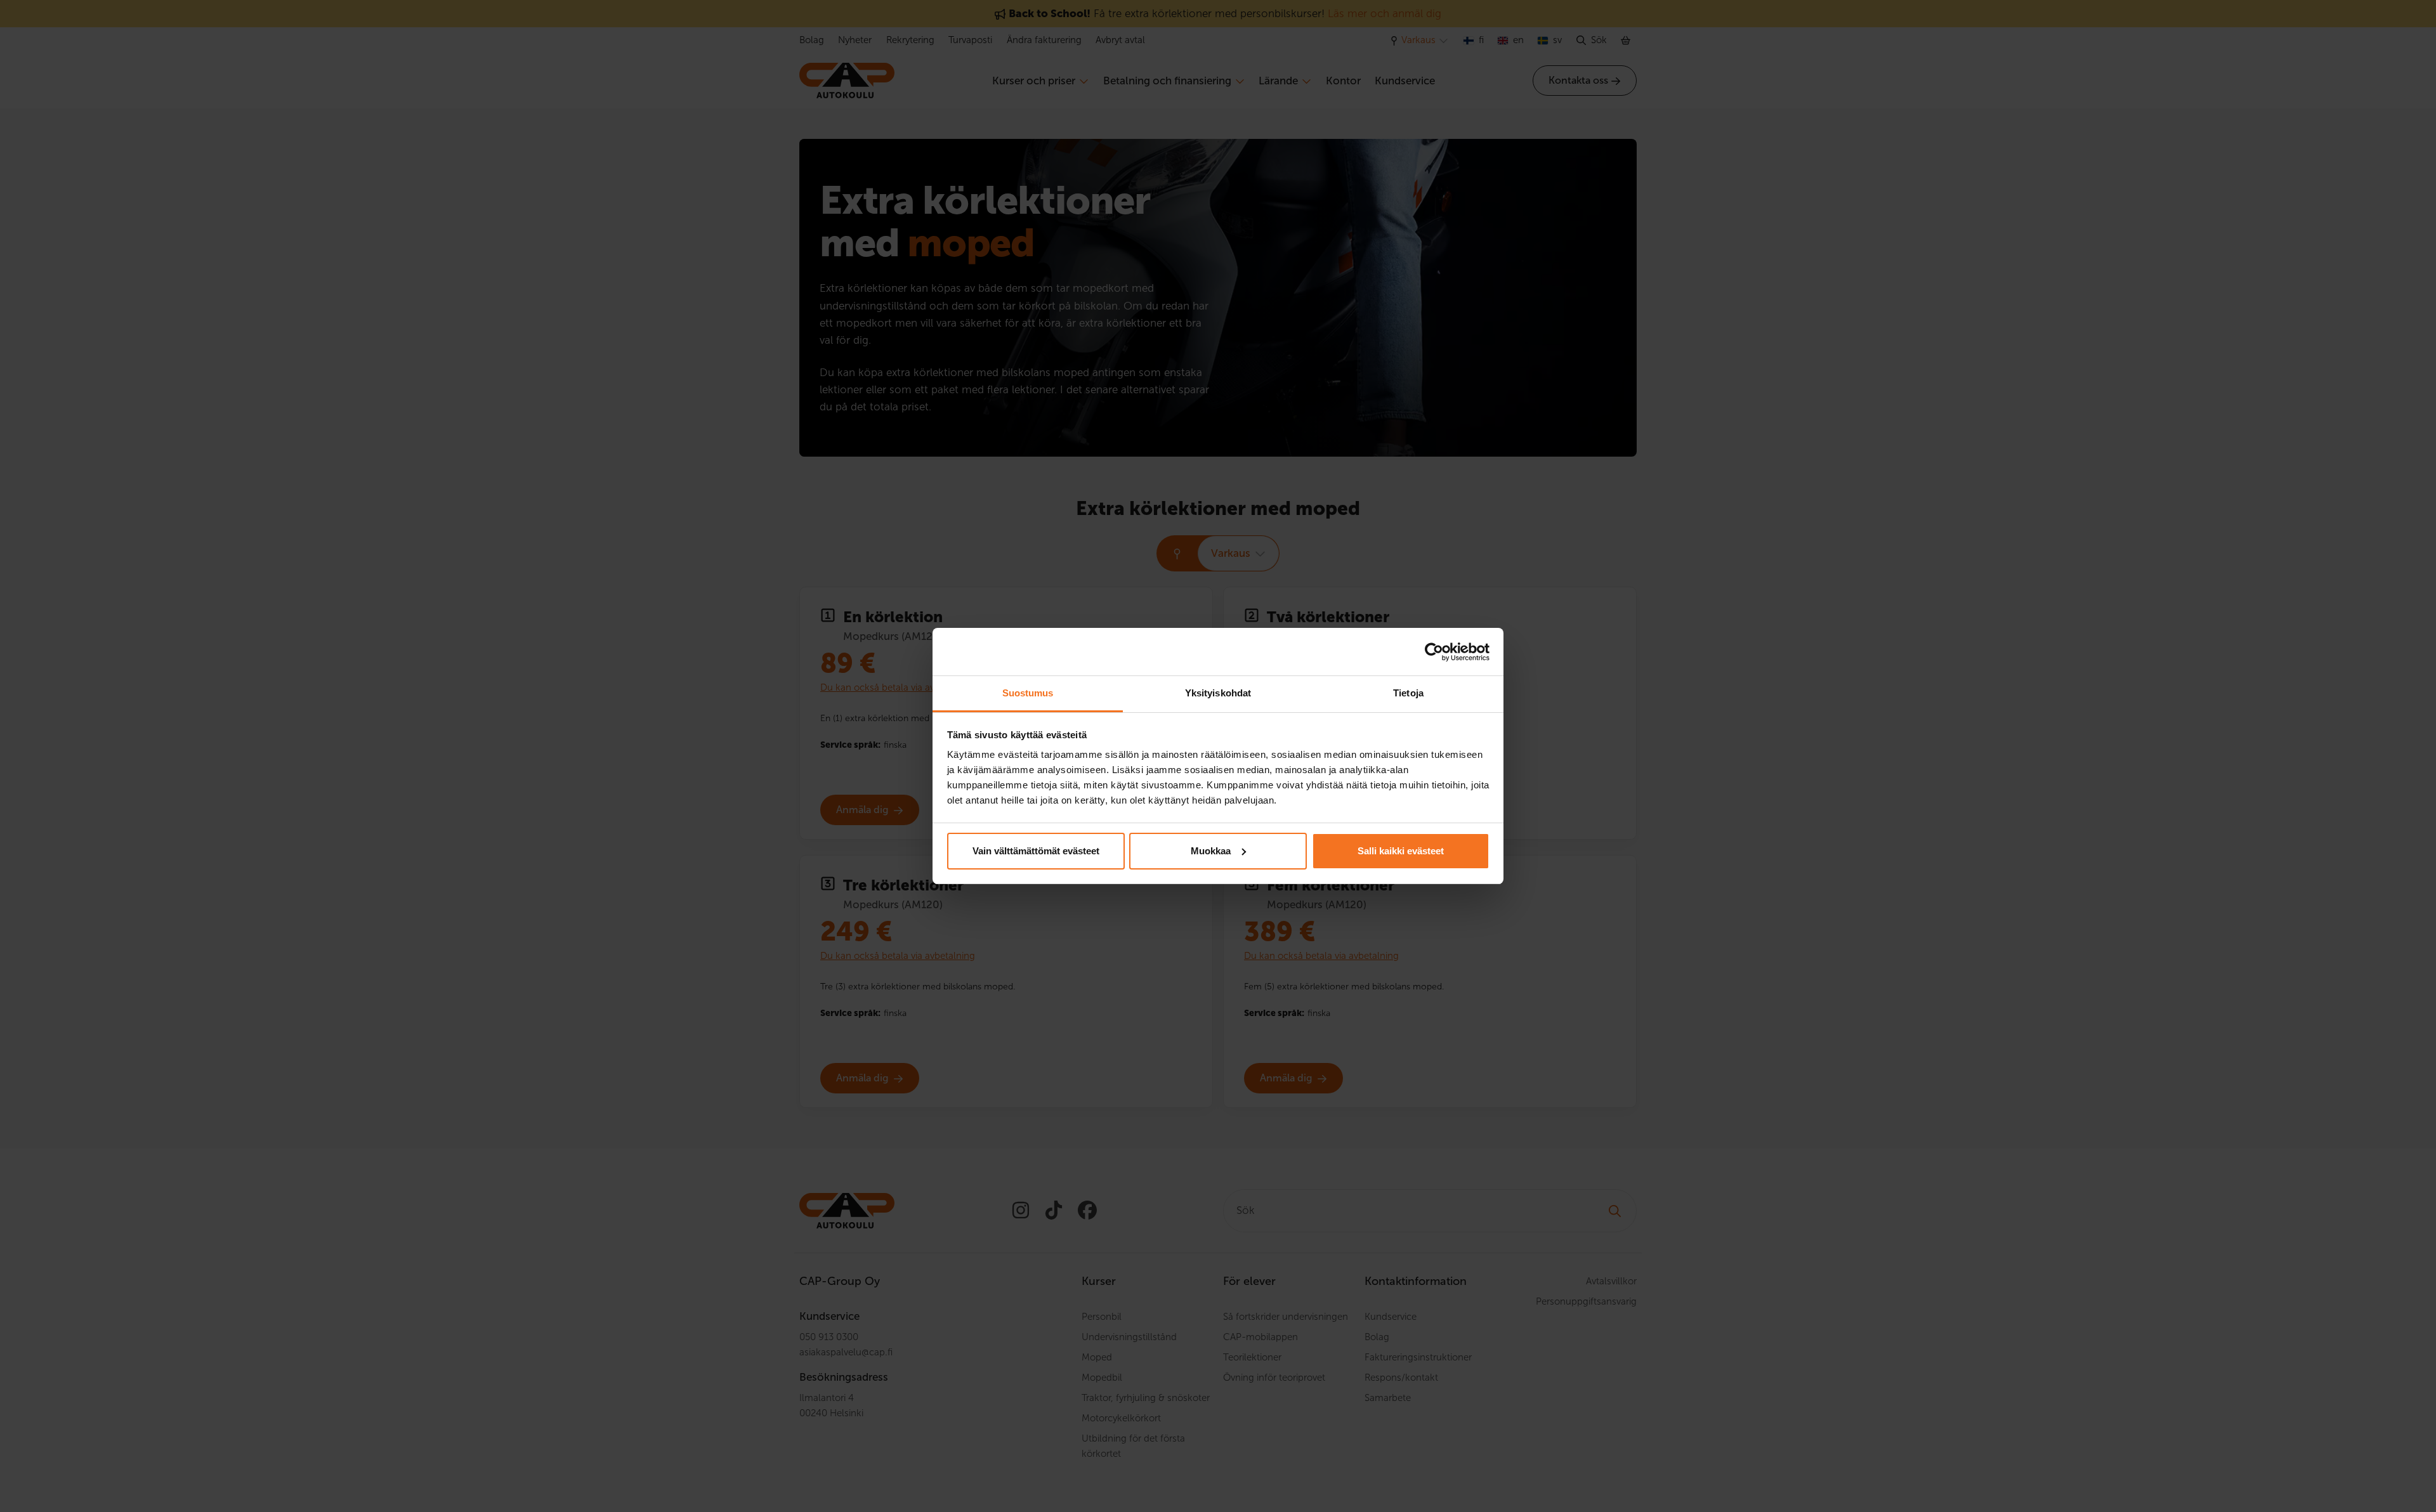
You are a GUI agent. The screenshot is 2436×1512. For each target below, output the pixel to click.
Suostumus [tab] (1028, 693)
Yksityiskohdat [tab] (1218, 693)
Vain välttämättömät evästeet (1036, 851)
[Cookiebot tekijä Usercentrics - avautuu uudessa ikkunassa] (1434, 652)
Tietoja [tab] (1408, 693)
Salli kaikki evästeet (1401, 851)
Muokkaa (1211, 851)
